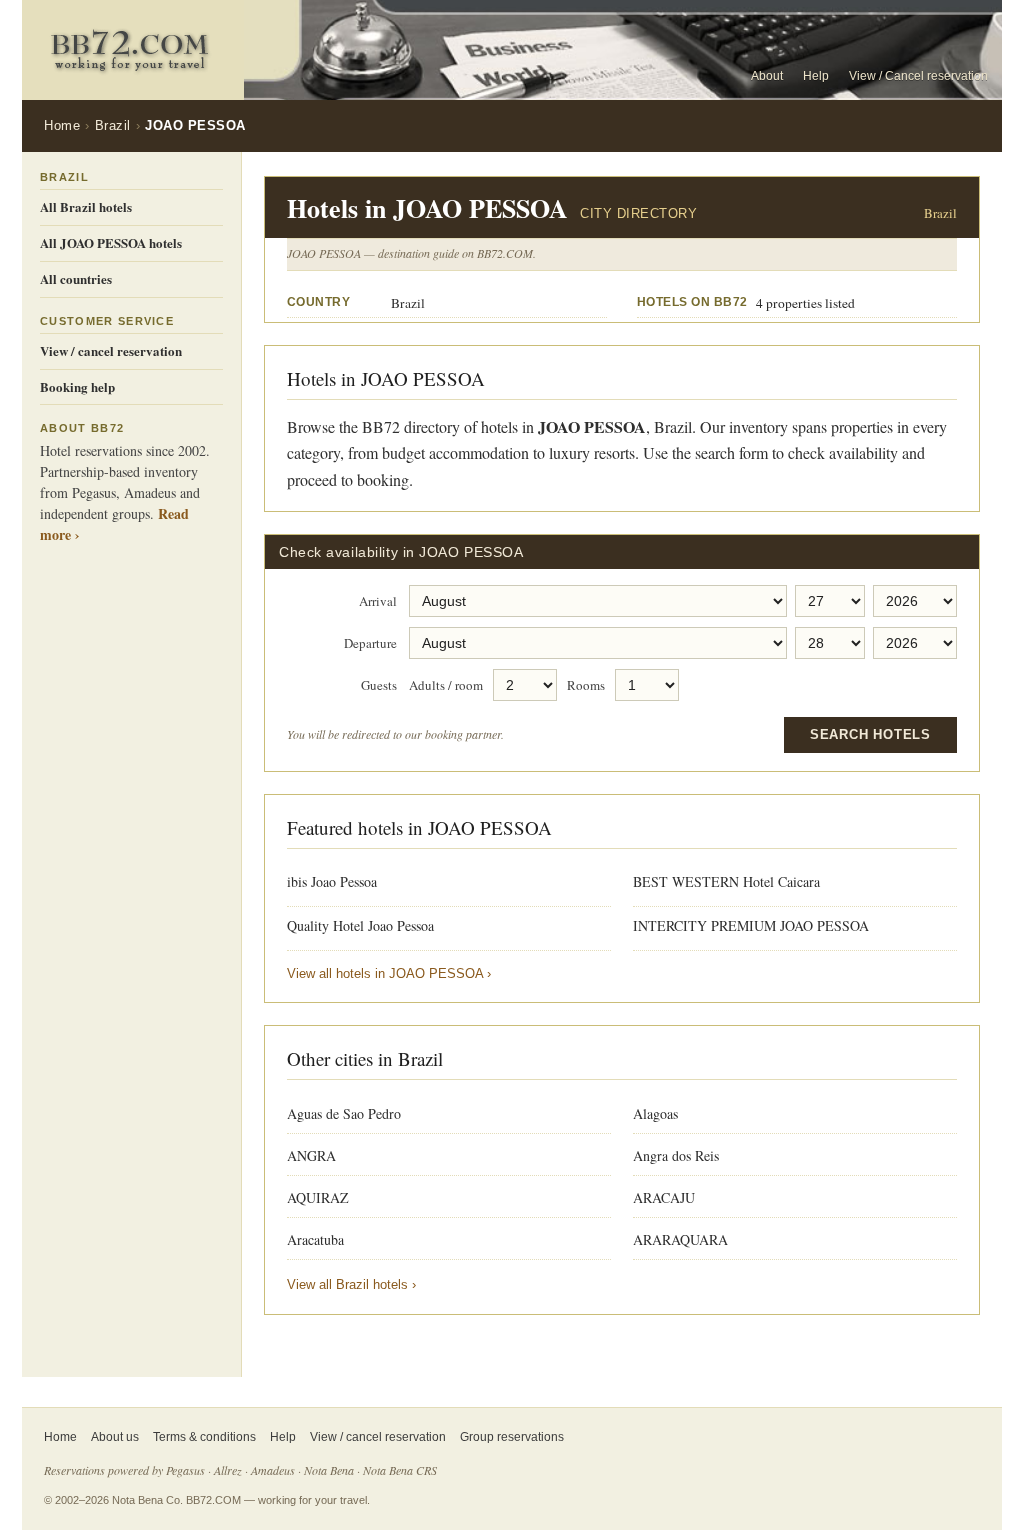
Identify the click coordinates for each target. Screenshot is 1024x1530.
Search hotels (870, 734)
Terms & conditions (204, 1437)
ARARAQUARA (680, 1239)
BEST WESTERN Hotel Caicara (726, 881)
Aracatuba (315, 1239)
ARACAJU (664, 1197)
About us (115, 1437)
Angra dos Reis (676, 1155)
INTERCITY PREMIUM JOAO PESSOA (751, 925)
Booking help (77, 386)
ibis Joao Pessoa (332, 881)
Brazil (113, 125)
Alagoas (655, 1113)
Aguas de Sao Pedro (344, 1113)
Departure (370, 644)
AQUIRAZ (318, 1197)
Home (62, 125)
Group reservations (512, 1437)
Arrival (378, 602)
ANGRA (311, 1155)
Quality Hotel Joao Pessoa (360, 925)
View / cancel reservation (111, 350)
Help (816, 76)
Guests (379, 686)
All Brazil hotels (86, 206)
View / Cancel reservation (918, 76)
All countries (76, 278)
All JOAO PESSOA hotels (111, 242)
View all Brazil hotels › (351, 1284)
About (767, 76)
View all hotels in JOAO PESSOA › (389, 973)
